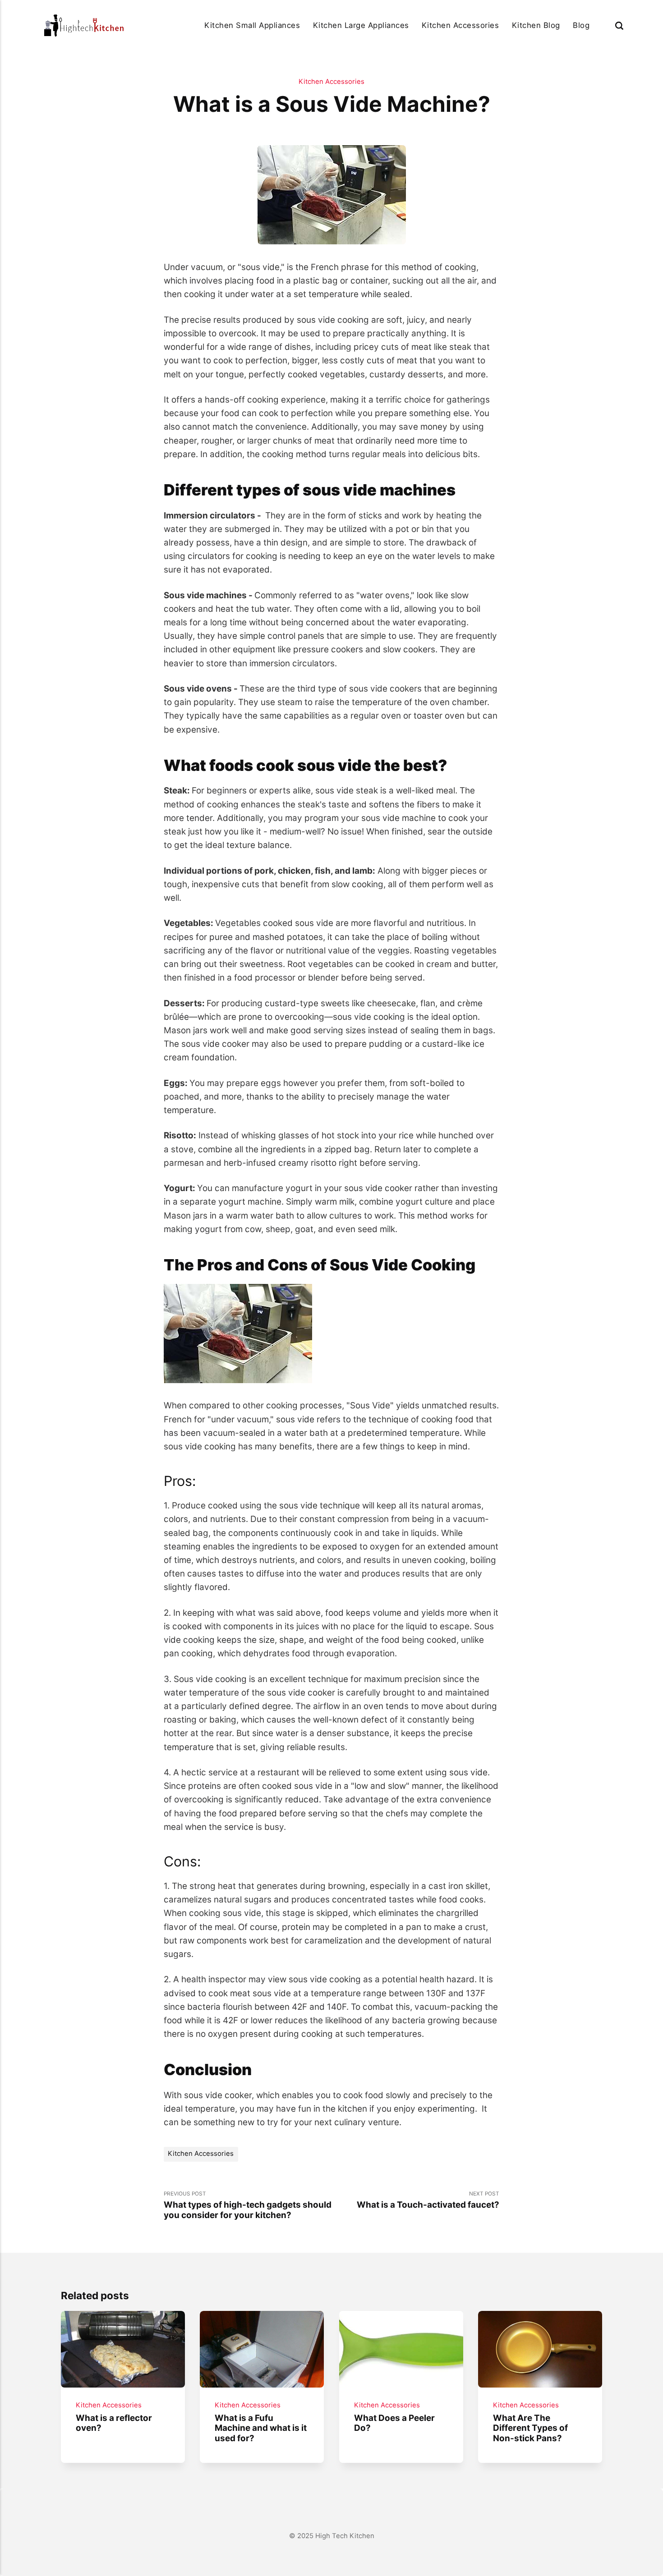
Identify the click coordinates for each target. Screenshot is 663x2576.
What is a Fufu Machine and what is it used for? (261, 2428)
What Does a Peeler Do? (394, 2423)
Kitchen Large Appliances (361, 25)
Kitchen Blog (536, 25)
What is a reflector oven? (114, 2423)
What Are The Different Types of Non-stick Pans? (531, 2428)
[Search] (619, 25)
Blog (581, 25)
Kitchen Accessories (460, 25)
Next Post (428, 2200)
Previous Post (248, 2205)
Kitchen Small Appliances (252, 25)
